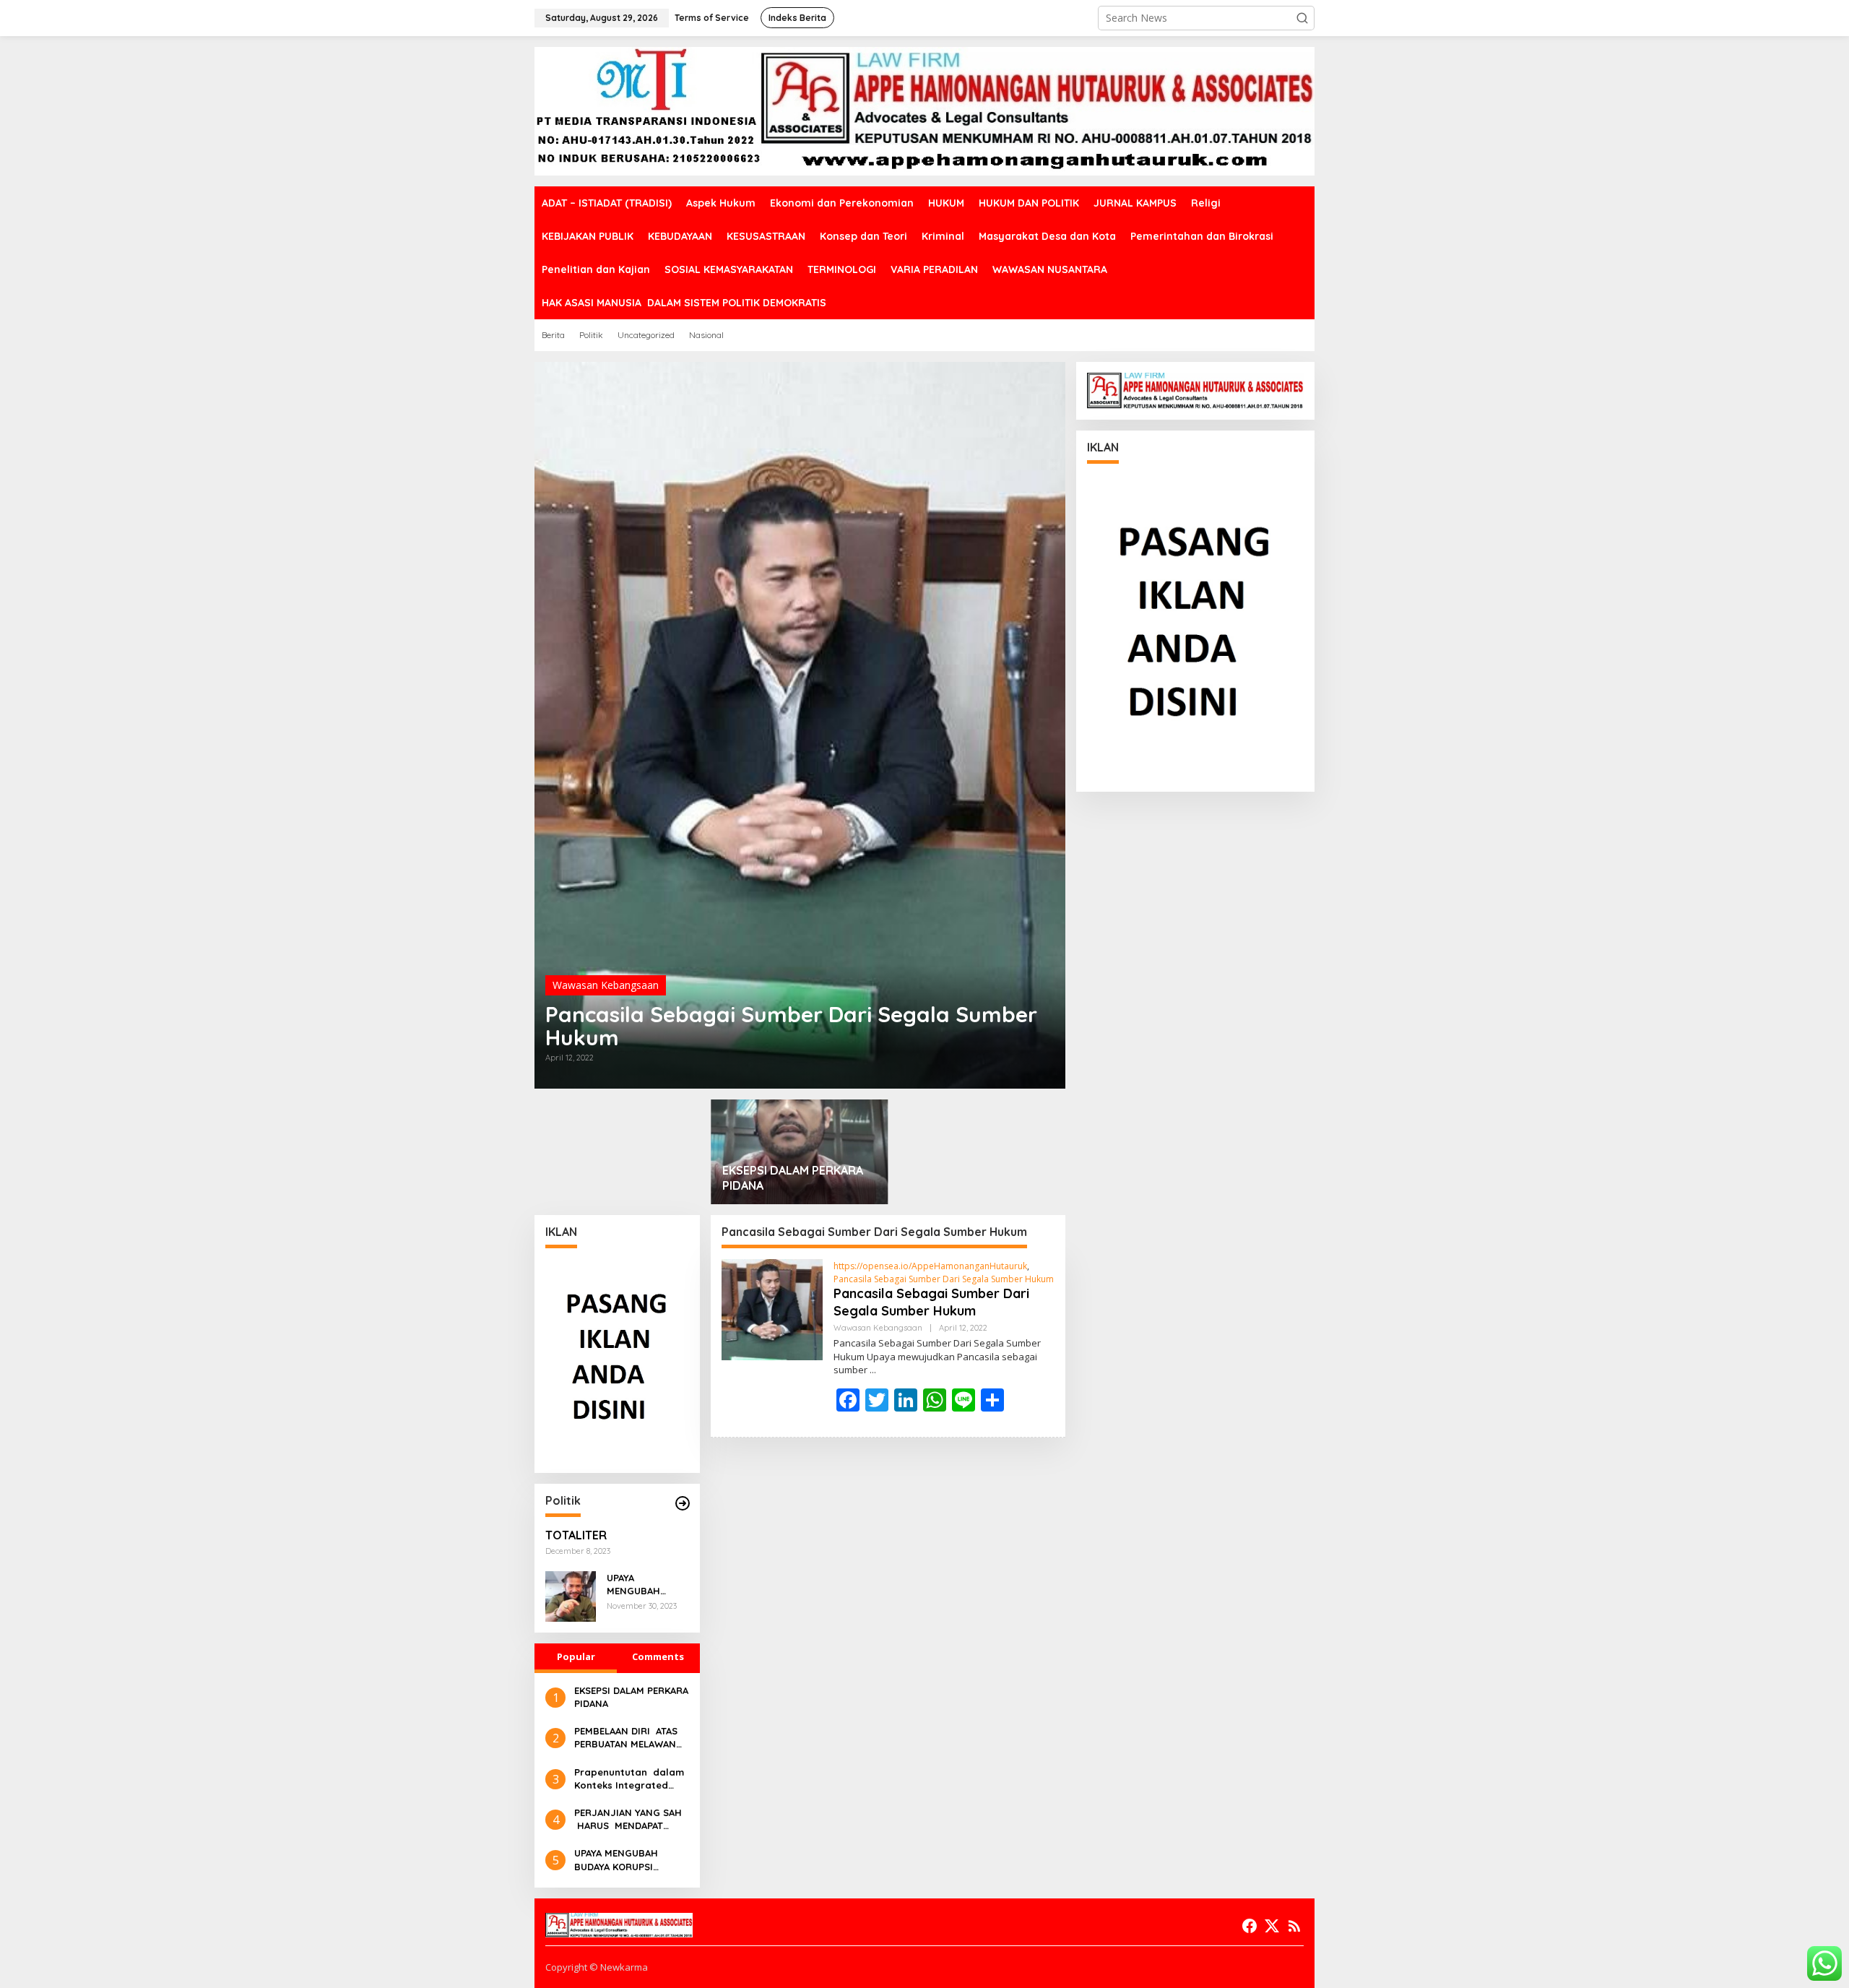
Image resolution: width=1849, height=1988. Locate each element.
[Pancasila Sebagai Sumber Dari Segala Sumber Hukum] (873, 1370)
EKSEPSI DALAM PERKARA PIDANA (793, 1178)
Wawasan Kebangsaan (606, 985)
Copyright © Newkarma (597, 1967)
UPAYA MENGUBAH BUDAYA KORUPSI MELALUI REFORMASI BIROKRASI (646, 1585)
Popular (576, 1656)
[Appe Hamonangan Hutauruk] (924, 110)
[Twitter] (1272, 1926)
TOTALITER (576, 1535)
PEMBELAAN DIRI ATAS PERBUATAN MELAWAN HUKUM (626, 1738)
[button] (1302, 18)
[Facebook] (1250, 1926)
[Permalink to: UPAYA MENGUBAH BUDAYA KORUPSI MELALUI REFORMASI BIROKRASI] (571, 1595)
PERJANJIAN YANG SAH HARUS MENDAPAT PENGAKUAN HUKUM (628, 1819)
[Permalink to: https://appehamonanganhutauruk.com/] (683, 1503)
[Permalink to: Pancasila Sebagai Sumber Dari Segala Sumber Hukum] (800, 725)
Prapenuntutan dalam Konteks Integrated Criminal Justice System (629, 1779)
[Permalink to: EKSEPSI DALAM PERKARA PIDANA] (800, 1152)
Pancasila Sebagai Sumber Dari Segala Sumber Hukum (791, 1026)
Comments (658, 1656)
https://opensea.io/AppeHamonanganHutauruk (930, 1266)
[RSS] (1294, 1926)
